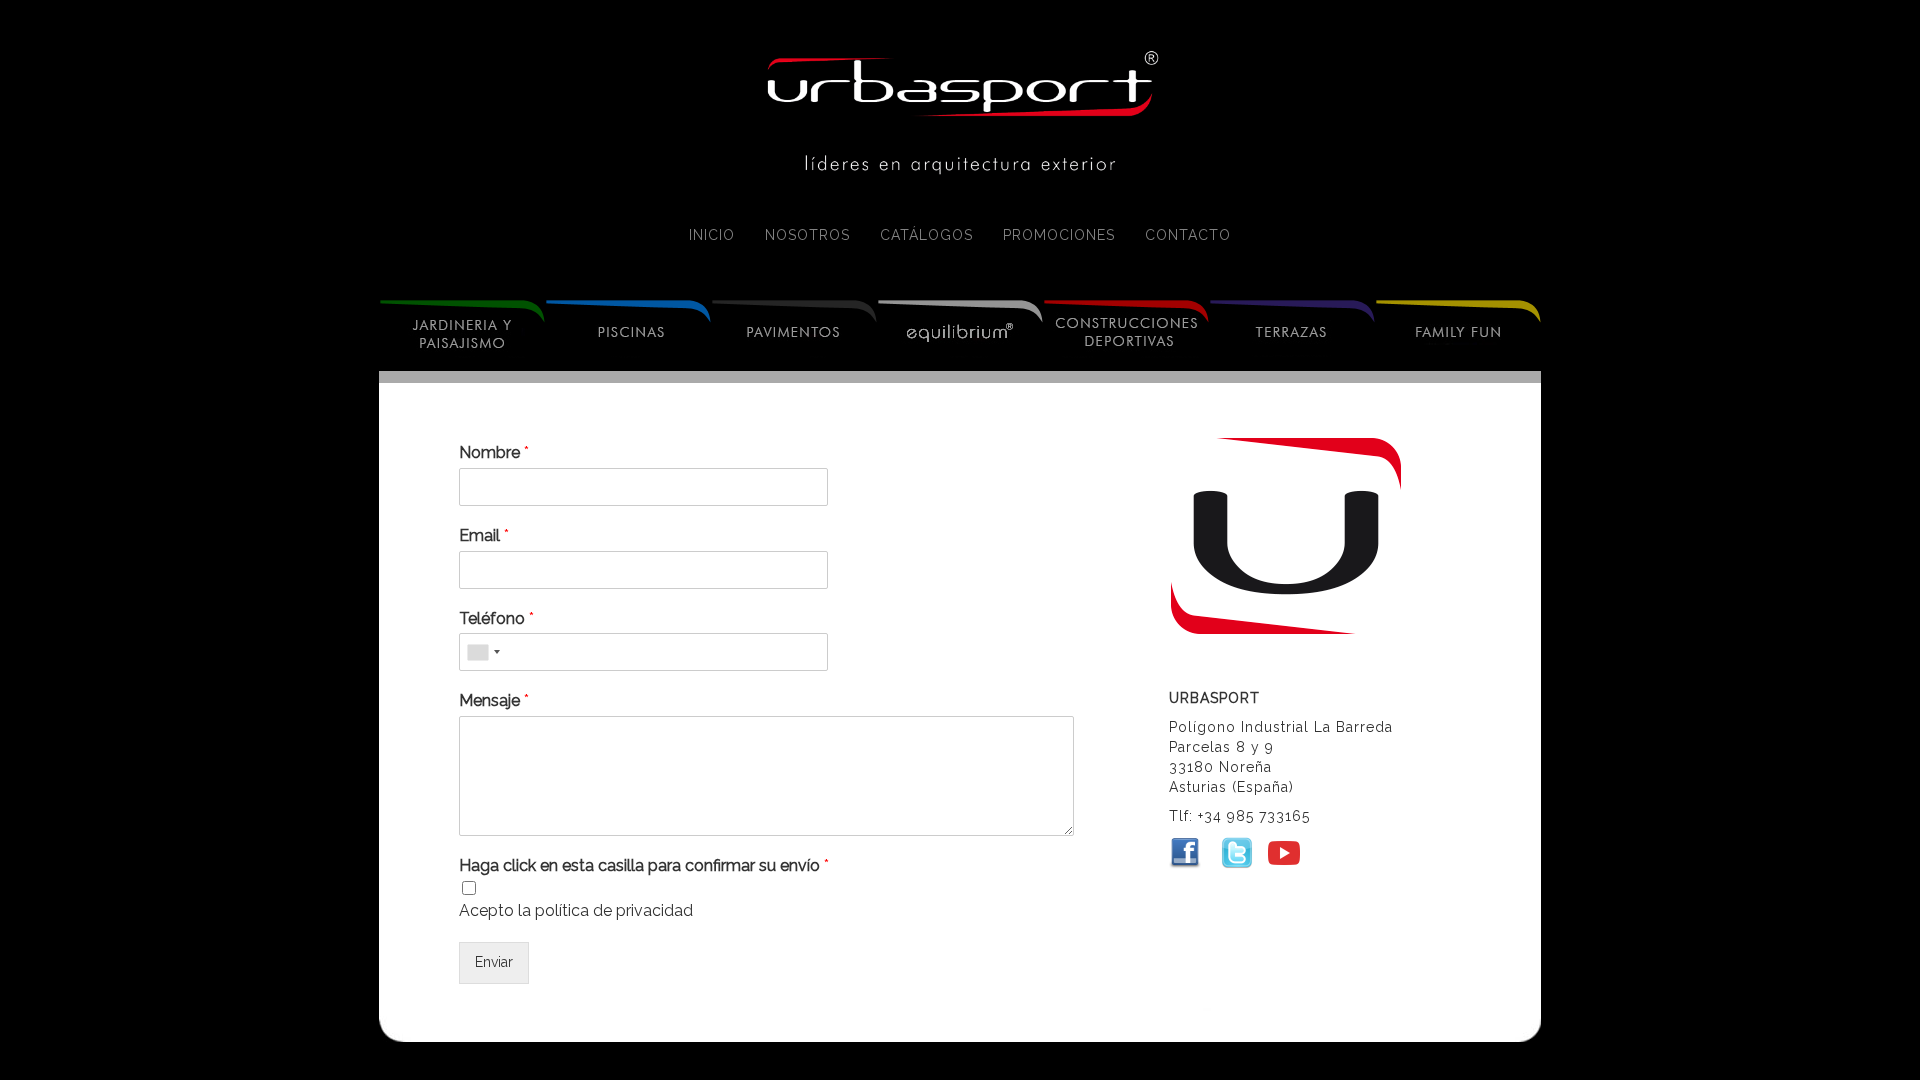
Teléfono (496, 618)
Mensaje (494, 700)
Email (484, 535)
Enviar (494, 962)
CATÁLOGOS (926, 235)
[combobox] (483, 652)
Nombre (494, 452)
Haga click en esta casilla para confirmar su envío (644, 865)
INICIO (712, 235)
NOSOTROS (807, 235)
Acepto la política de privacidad (576, 910)
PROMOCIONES (1059, 235)
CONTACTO (1188, 235)
